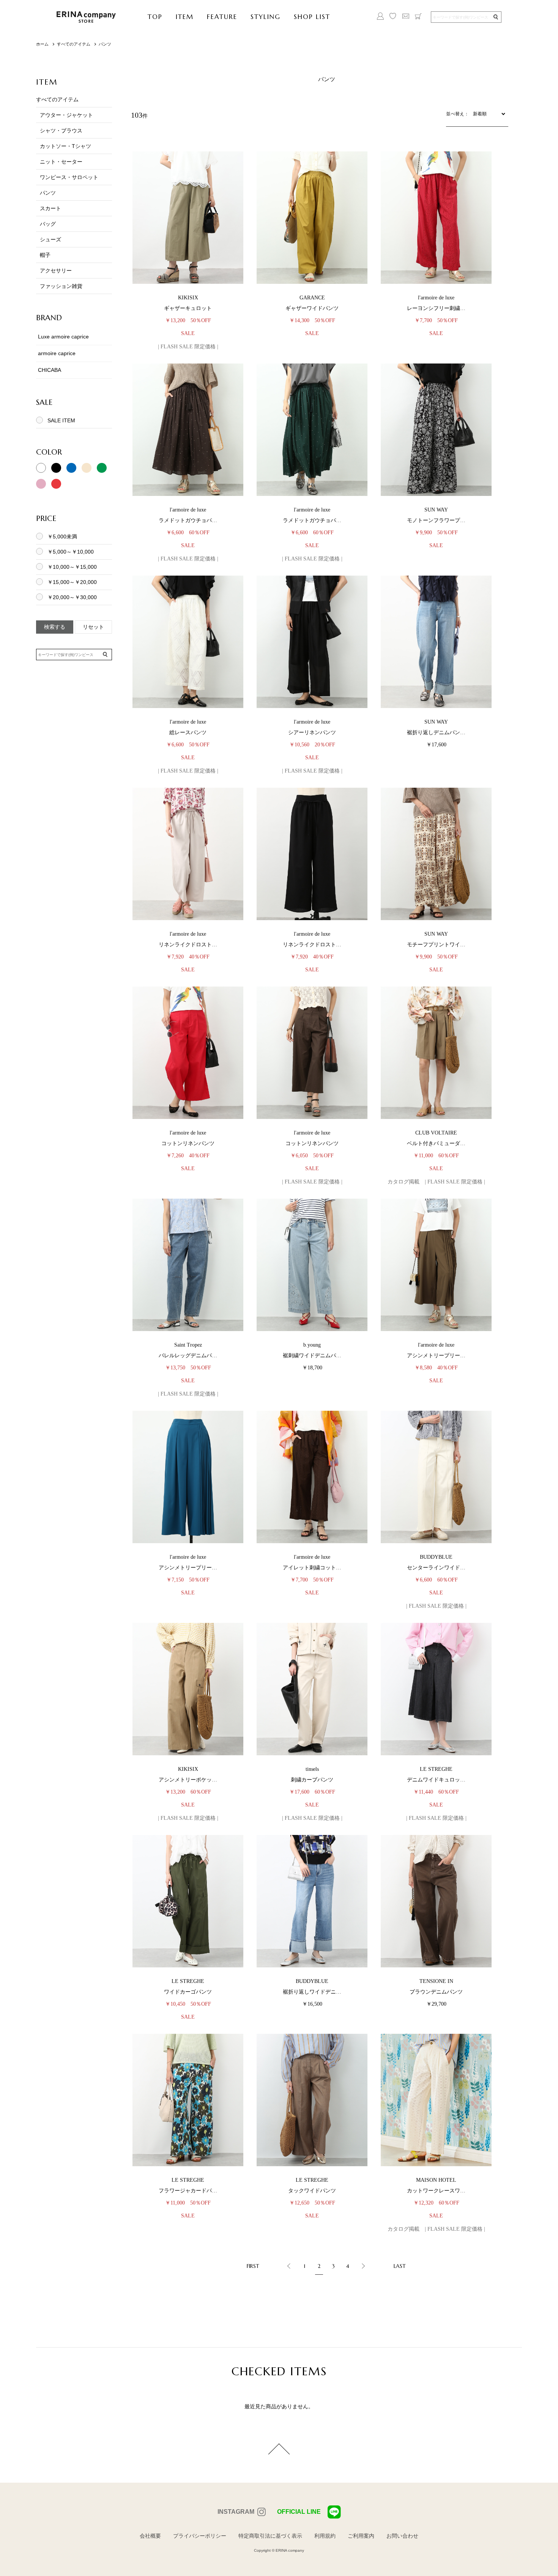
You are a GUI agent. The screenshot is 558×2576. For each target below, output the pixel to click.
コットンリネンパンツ (188, 1143)
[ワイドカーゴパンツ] (188, 1901)
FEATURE (222, 17)
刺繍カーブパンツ (312, 1780)
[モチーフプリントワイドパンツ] (436, 854)
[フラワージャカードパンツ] (188, 2100)
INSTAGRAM (236, 2512)
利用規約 (325, 2536)
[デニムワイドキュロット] (436, 1689)
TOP (155, 17)
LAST (400, 2266)
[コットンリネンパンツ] (188, 1053)
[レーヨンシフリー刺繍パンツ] (436, 218)
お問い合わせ (402, 2536)
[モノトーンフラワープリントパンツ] (436, 430)
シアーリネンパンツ (312, 733)
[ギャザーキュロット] (188, 218)
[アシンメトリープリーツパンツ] (436, 1265)
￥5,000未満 (62, 537)
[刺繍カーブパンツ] (312, 1689)
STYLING (266, 17)
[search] (495, 17)
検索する (55, 627)
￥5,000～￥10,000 (71, 552)
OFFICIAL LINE (299, 2512)
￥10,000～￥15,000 (72, 567)
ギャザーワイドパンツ (312, 308)
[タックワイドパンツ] (312, 2100)
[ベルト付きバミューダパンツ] (436, 1053)
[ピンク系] (41, 487)
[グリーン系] (102, 471)
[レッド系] (56, 487)
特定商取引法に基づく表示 (270, 2536)
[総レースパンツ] (188, 642)
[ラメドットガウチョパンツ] (188, 430)
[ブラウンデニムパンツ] (436, 1901)
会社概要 (150, 2536)
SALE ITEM (61, 420)
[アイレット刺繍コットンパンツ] (312, 1477)
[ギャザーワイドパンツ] (312, 218)
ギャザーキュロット (188, 308)
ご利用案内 (361, 2536)
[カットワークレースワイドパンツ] (436, 2100)
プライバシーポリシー (200, 2536)
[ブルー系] (71, 471)
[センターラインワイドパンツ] (436, 1477)
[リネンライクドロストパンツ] (188, 854)
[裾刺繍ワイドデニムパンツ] (312, 1265)
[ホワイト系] (41, 471)
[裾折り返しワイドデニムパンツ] (312, 1901)
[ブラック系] (56, 471)
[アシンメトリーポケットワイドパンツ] (188, 1689)
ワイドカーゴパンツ (188, 1992)
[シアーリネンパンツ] (312, 642)
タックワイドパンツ (312, 2191)
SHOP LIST (312, 17)
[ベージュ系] (87, 471)
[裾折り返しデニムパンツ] (436, 642)
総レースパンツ (188, 733)
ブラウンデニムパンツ (436, 1992)
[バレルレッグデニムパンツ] (188, 1265)
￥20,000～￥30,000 (72, 597)
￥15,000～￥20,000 (72, 582)
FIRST (253, 2266)
